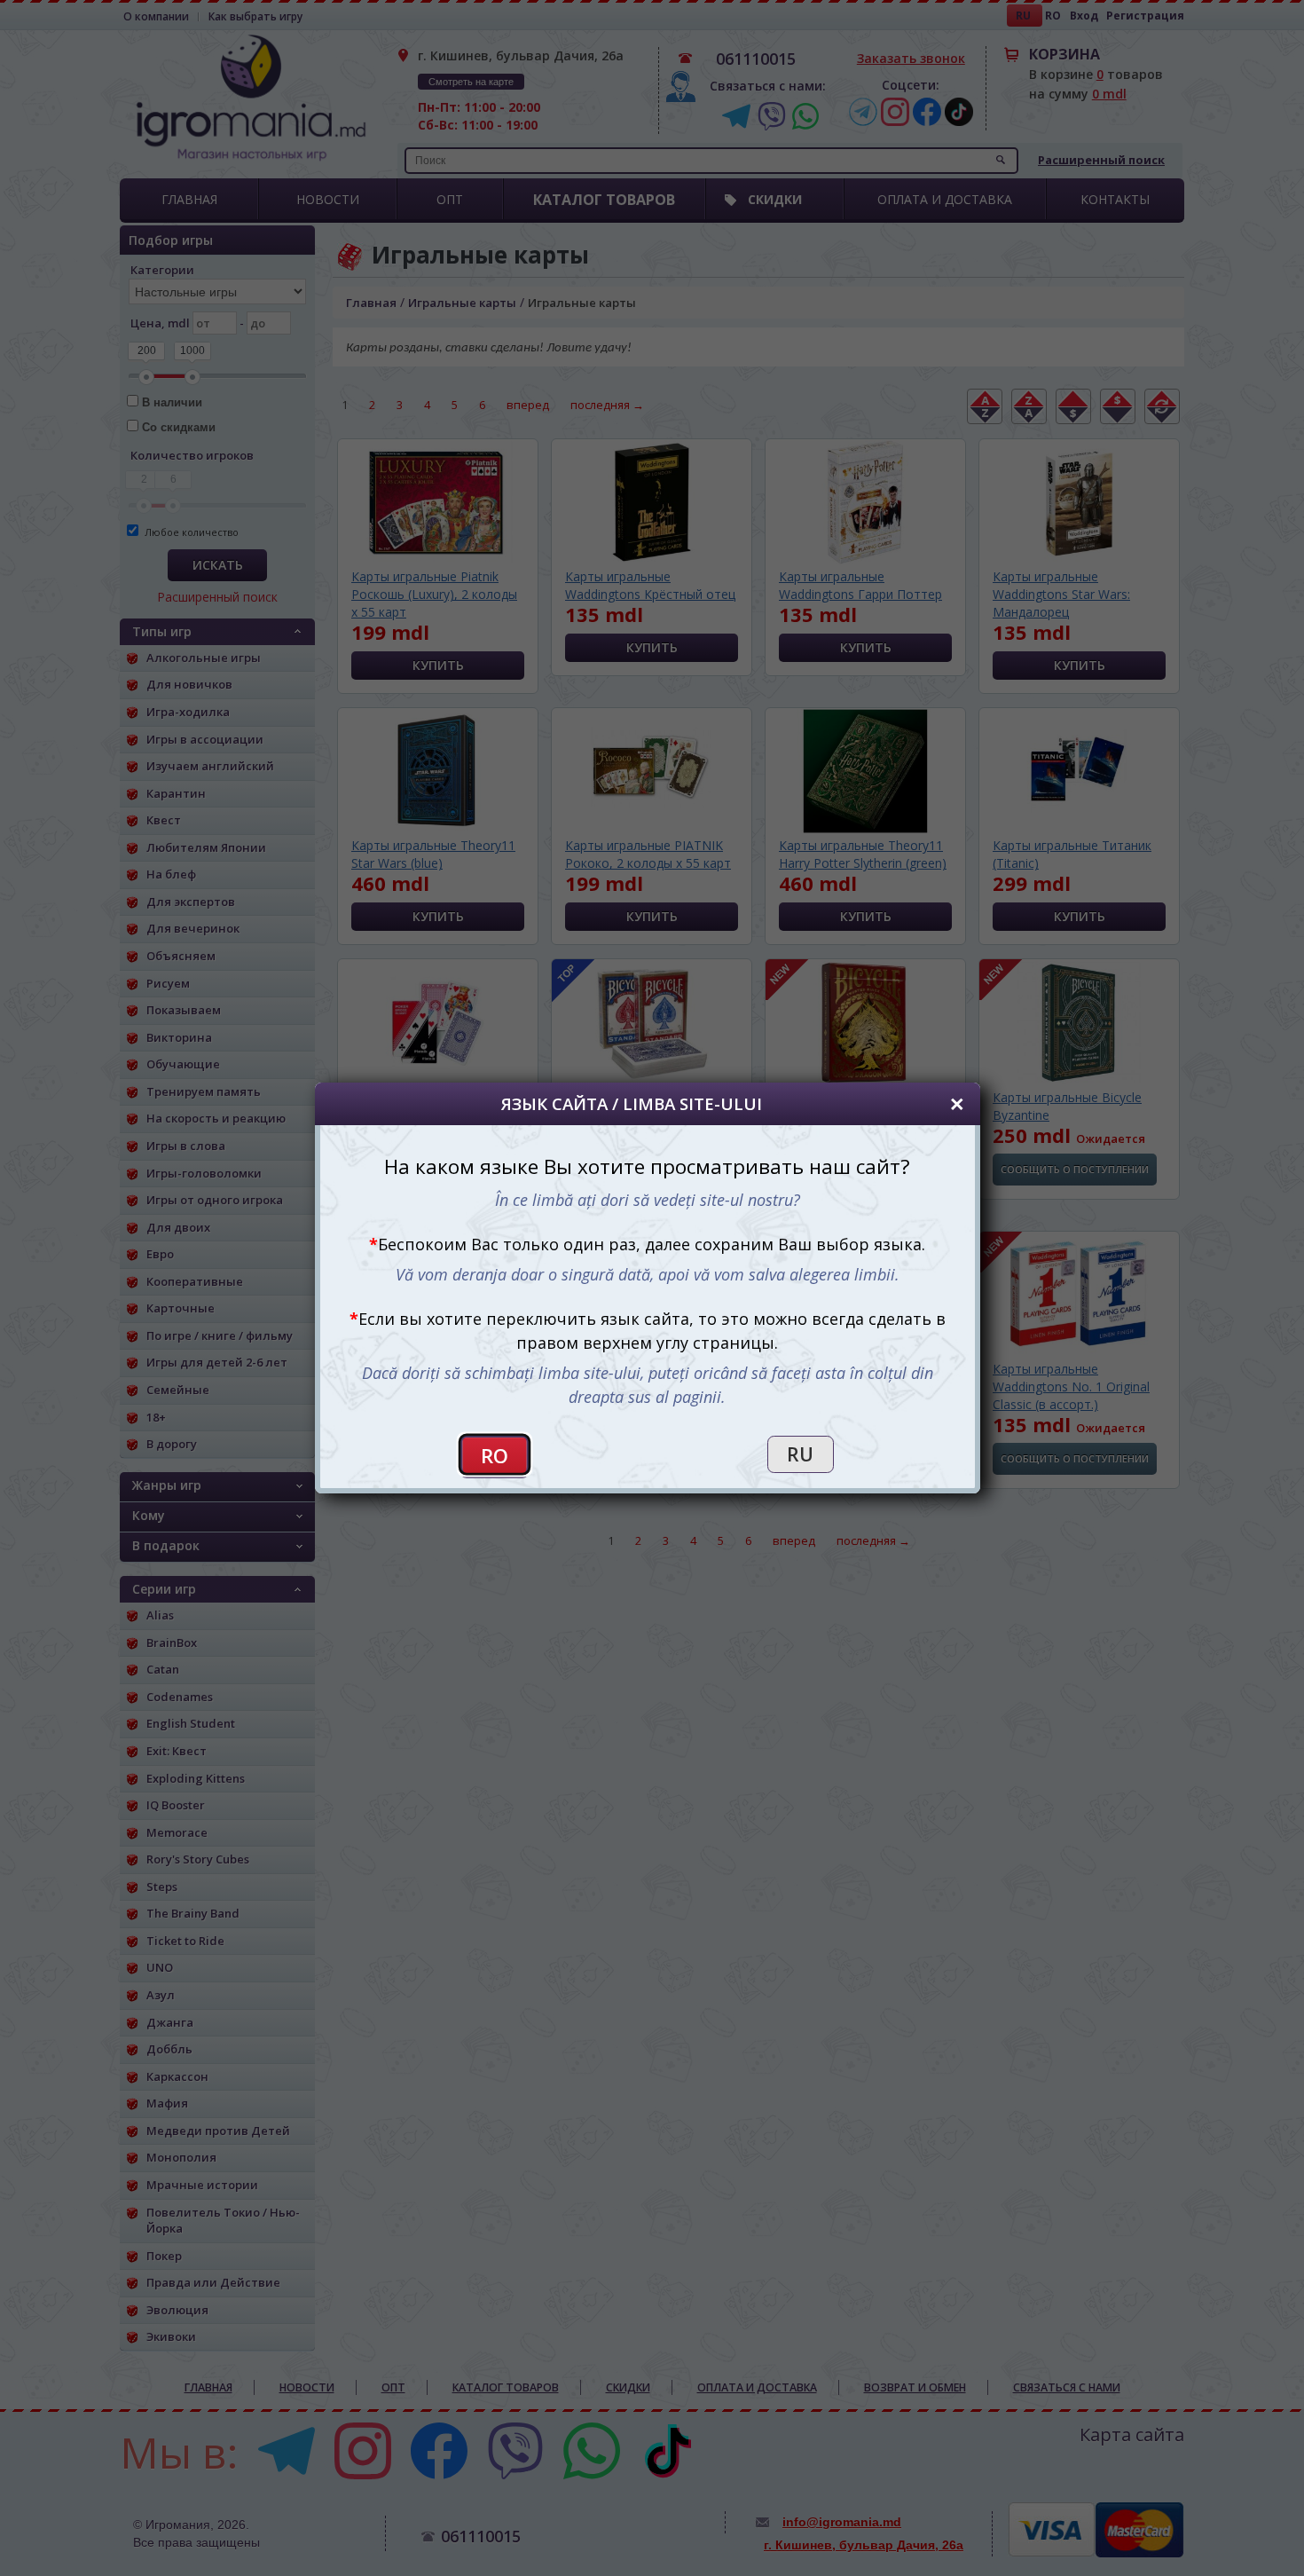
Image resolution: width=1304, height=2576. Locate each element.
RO (495, 1456)
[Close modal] (957, 1104)
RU (800, 1454)
